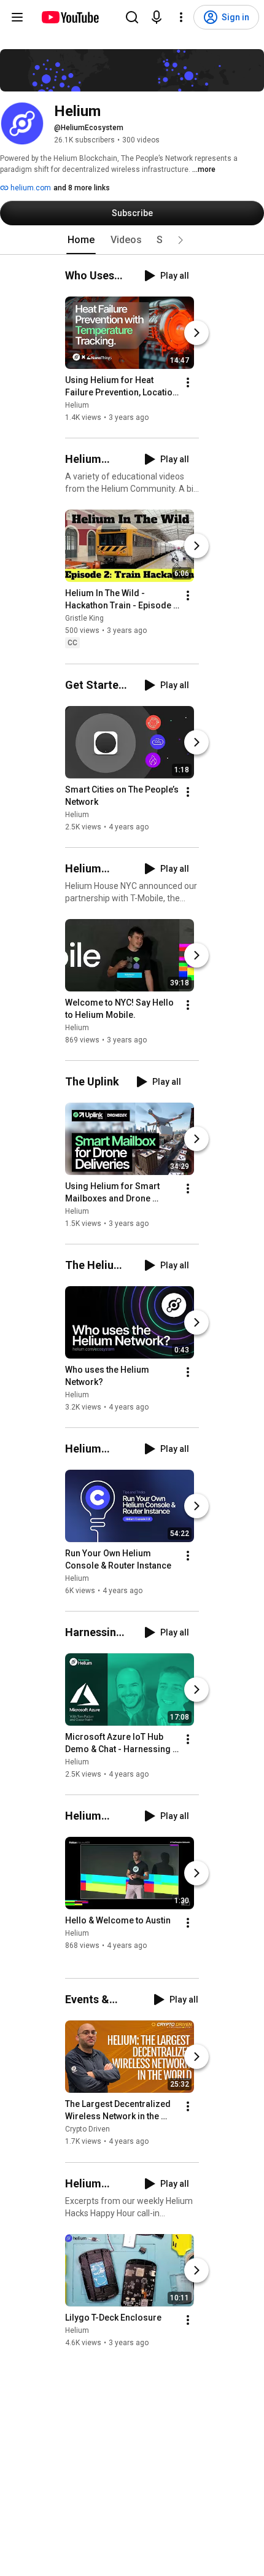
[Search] (132, 17)
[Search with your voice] (157, 17)
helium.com (30, 188)
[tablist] (132, 240)
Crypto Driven (87, 2130)
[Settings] (181, 17)
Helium (77, 405)
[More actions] (188, 382)
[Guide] (17, 17)
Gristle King (84, 619)
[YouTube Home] (70, 17)
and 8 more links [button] (82, 188)
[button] (181, 240)
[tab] (81, 240)
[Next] (196, 333)
